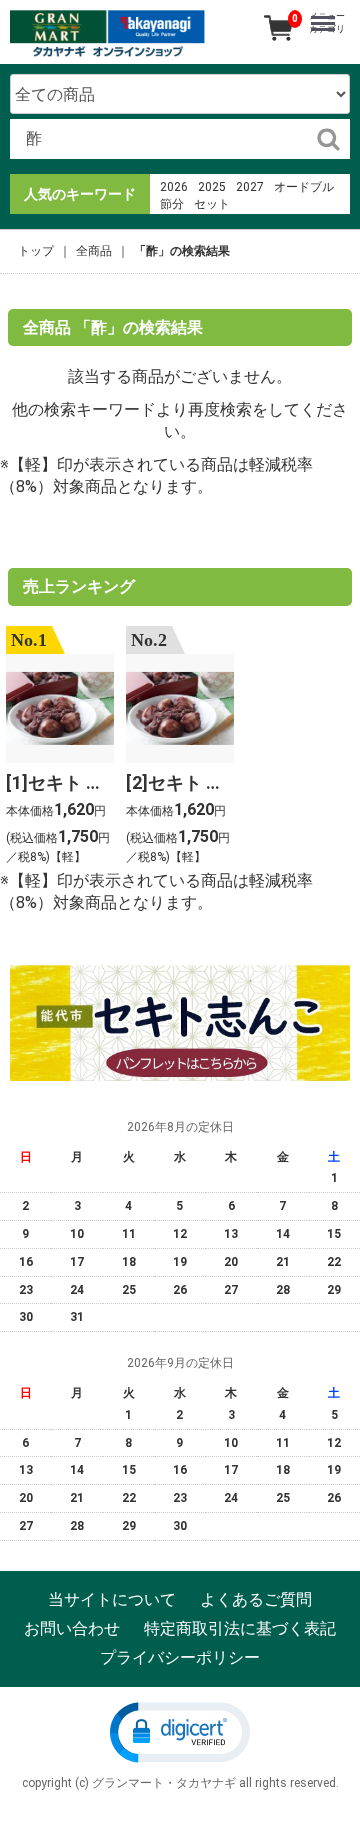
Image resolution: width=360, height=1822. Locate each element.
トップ (36, 251)
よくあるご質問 (256, 1599)
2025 (212, 187)
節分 (172, 204)
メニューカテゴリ (327, 22)
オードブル (304, 187)
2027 (250, 187)
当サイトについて (112, 1599)
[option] (60, 748)
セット (212, 204)
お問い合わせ (72, 1628)
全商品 (94, 251)
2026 (174, 187)
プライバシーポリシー (180, 1656)
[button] (180, 1731)
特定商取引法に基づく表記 (240, 1628)
